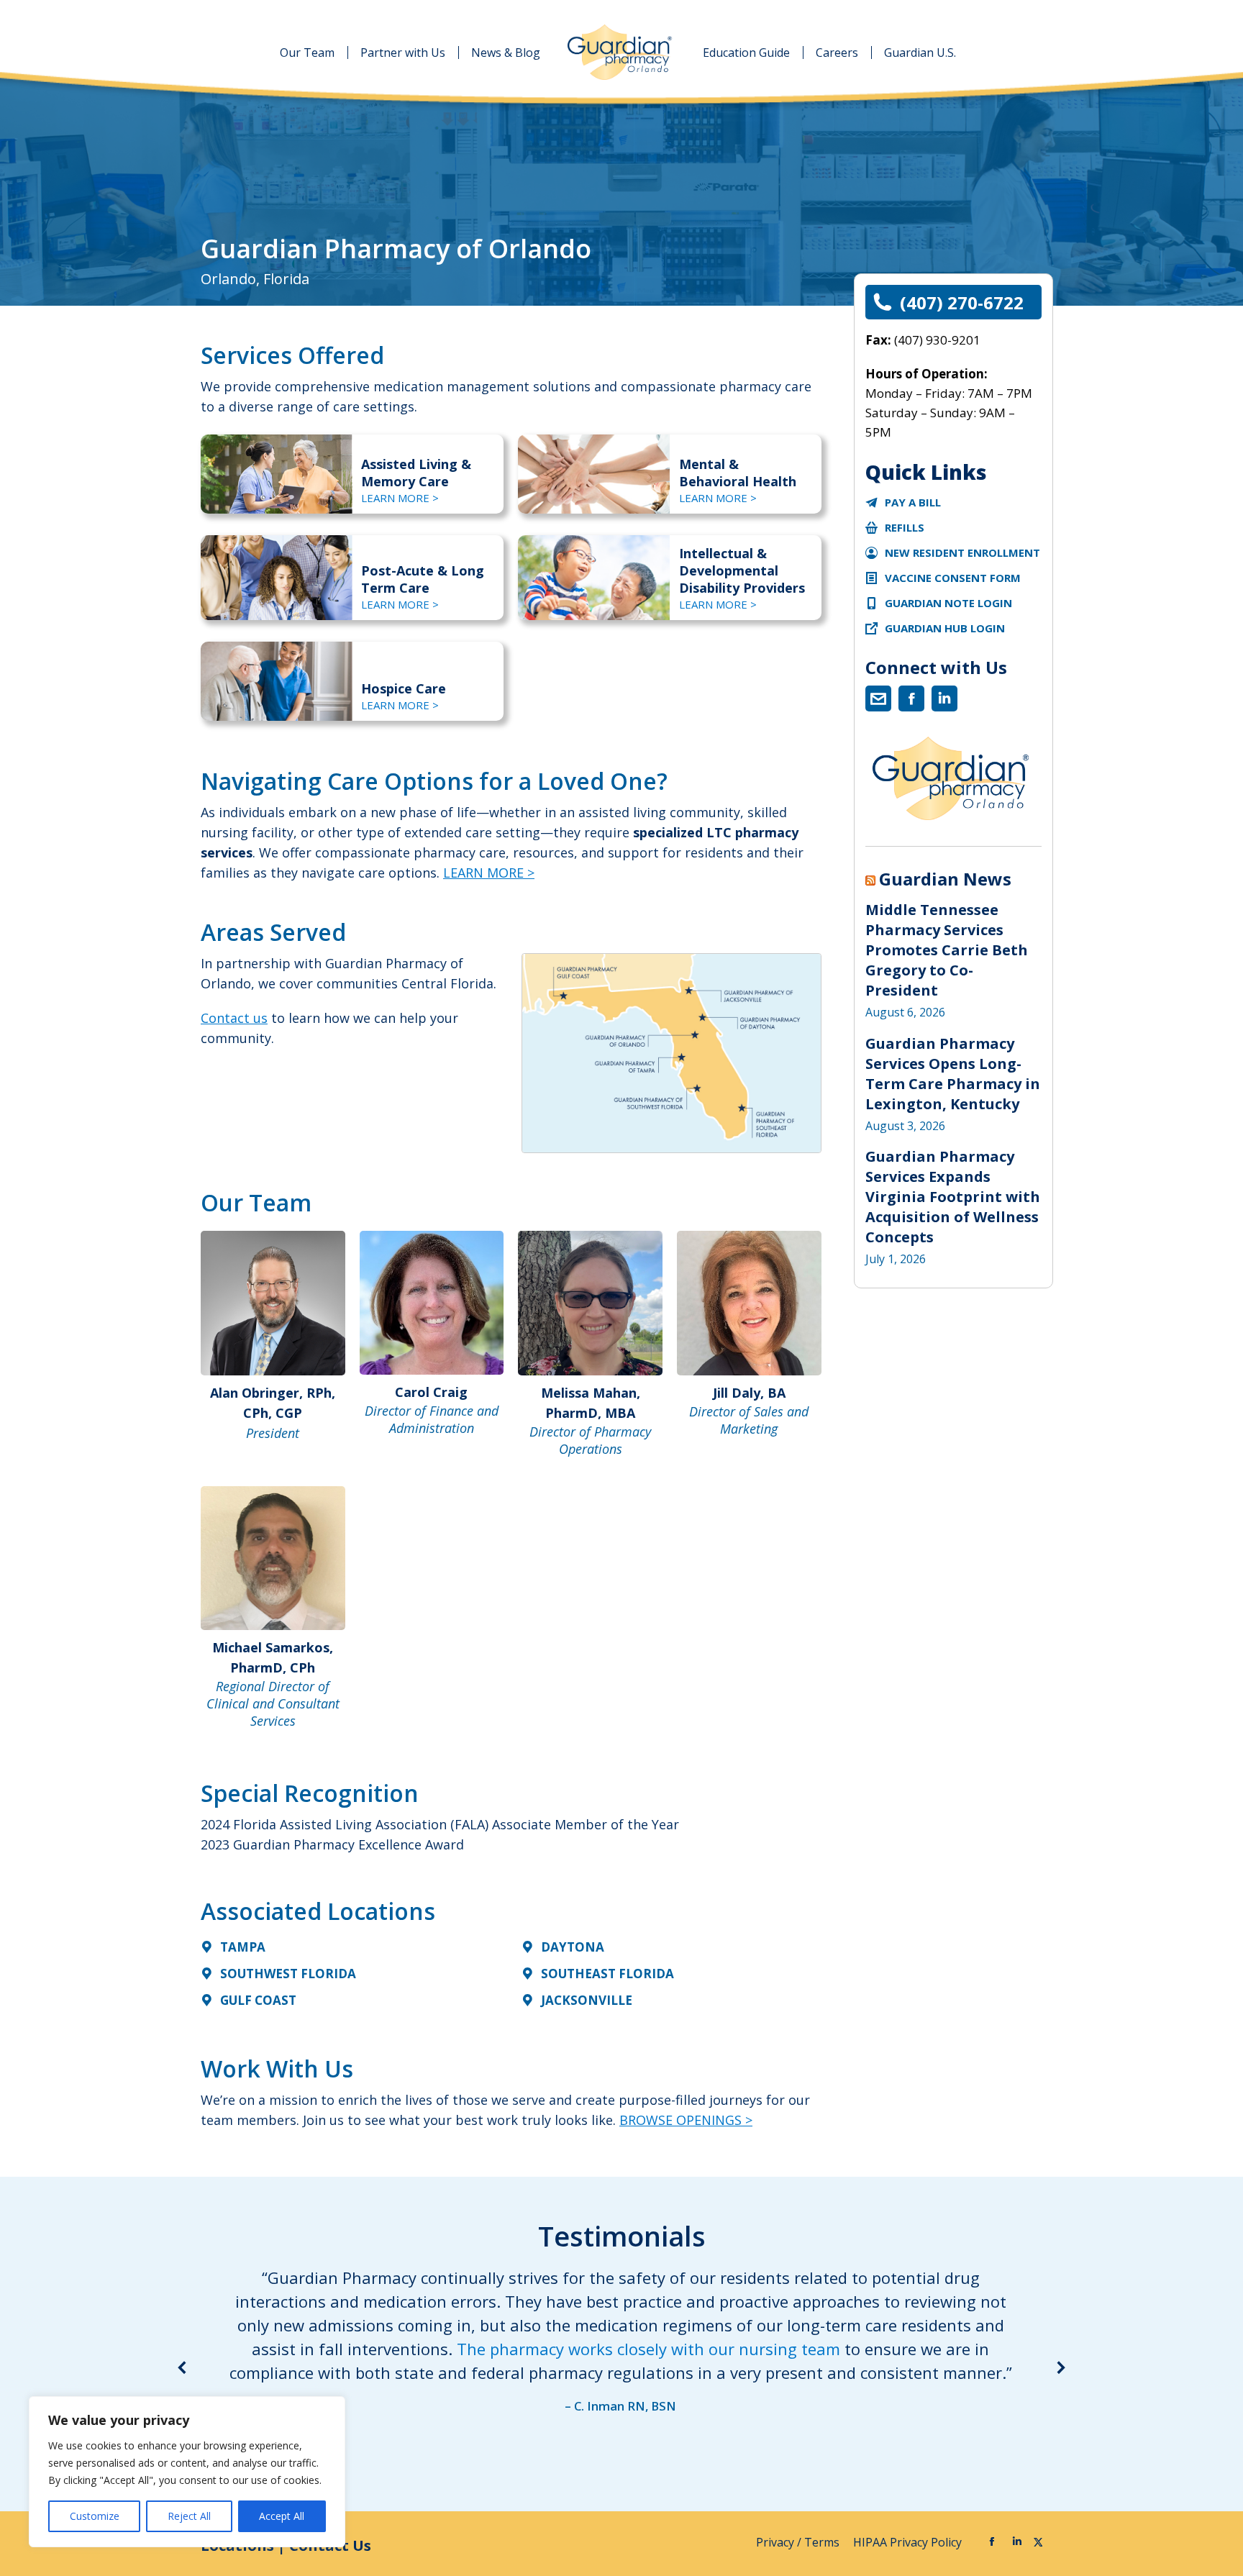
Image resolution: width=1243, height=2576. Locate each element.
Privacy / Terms (799, 2542)
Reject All (189, 2516)
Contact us (234, 1018)
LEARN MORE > (400, 498)
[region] (187, 2472)
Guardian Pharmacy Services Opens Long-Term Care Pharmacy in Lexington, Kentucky (953, 1074)
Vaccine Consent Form (953, 578)
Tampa (243, 1947)
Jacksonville (587, 2000)
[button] (183, 2367)
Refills (905, 527)
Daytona (573, 1947)
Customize (95, 2516)
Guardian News (945, 879)
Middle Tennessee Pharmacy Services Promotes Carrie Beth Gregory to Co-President (947, 950)
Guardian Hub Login (945, 628)
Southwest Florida (288, 1974)
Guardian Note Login (948, 603)
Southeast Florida (607, 1974)
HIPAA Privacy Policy (909, 2542)
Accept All (282, 2516)
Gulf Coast (258, 2000)
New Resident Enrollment (962, 552)
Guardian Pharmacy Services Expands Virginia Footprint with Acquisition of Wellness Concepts (953, 1197)
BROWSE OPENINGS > (686, 2120)
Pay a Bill (913, 502)
